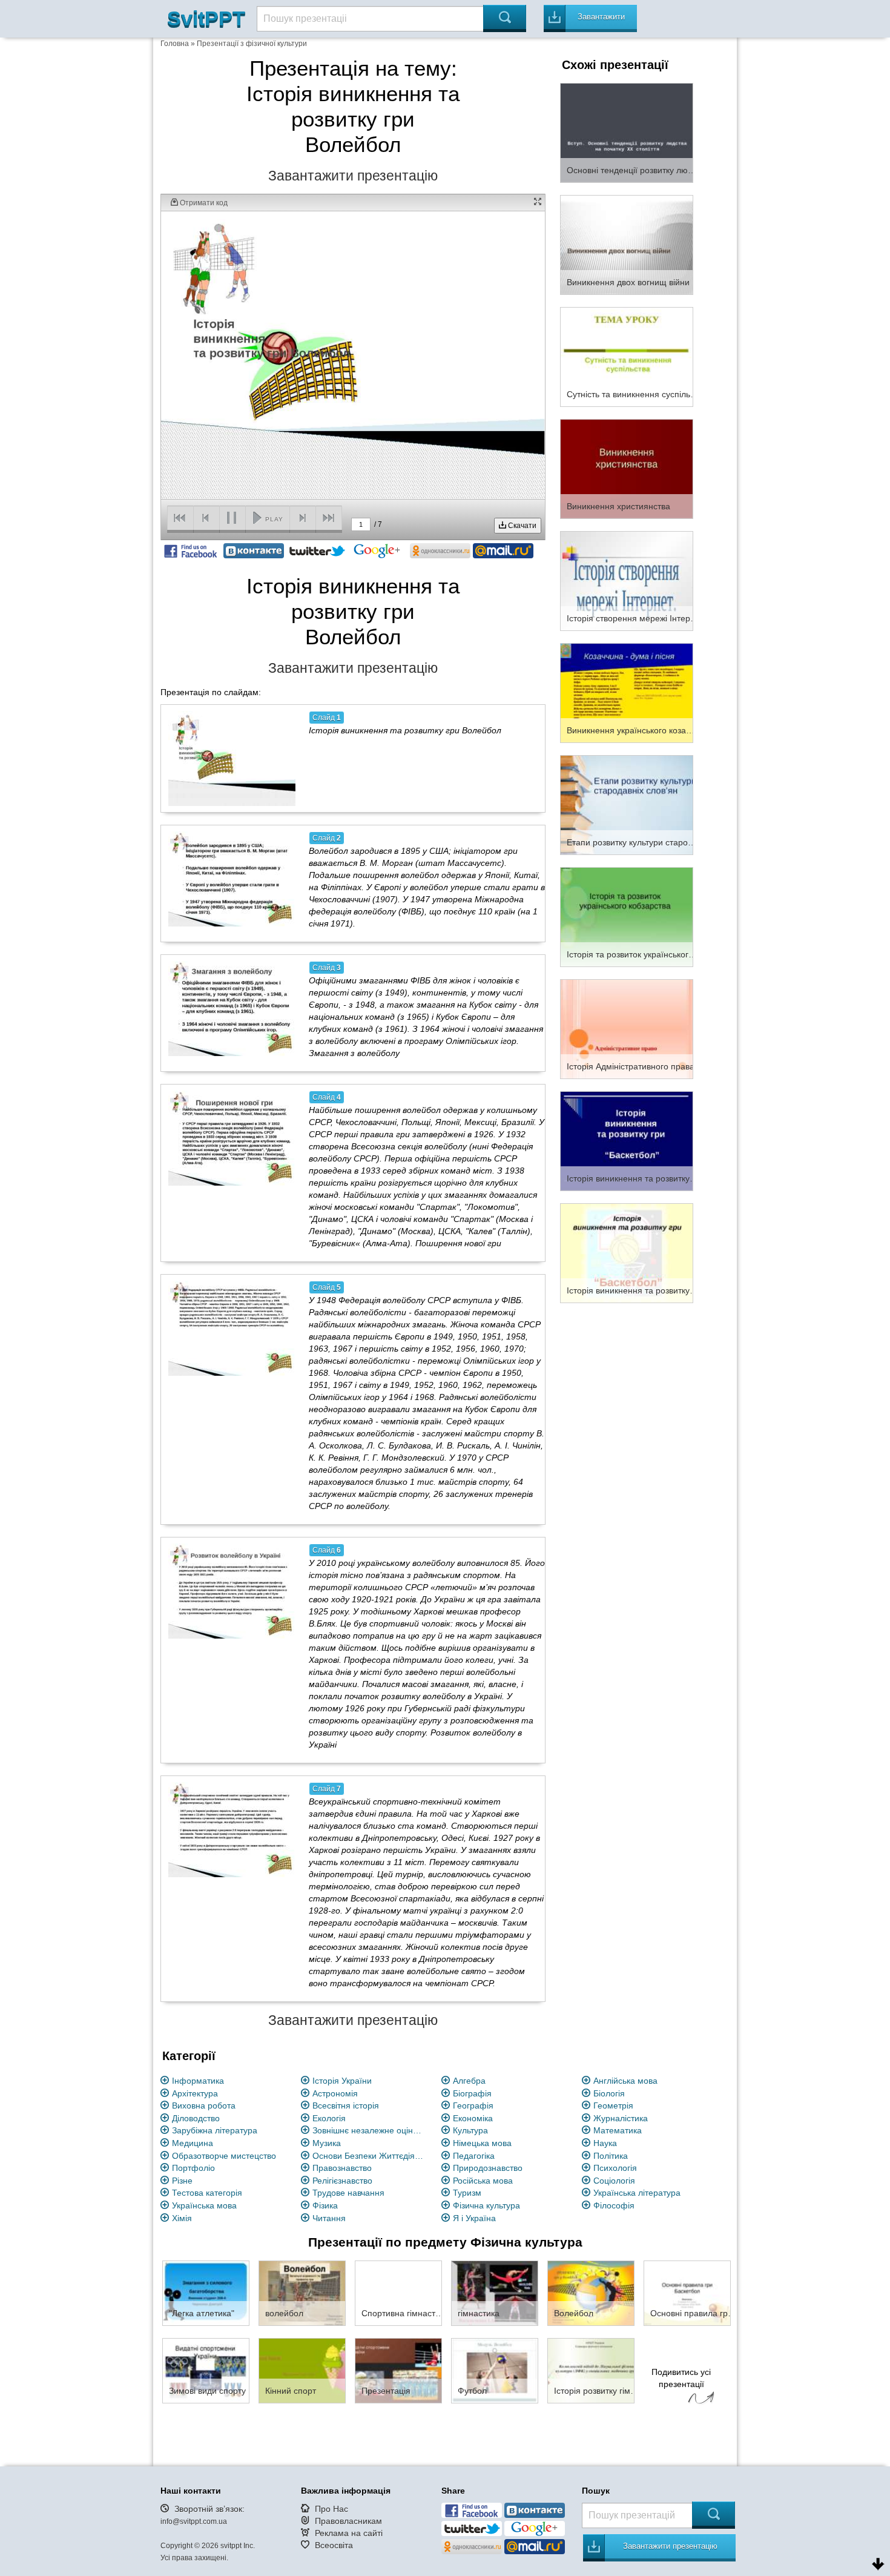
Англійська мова (625, 2081)
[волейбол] (302, 2293)
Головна (175, 44)
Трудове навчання (348, 2193)
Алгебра (469, 2081)
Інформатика (198, 2081)
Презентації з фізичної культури (252, 44)
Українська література (637, 2193)
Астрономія (335, 2093)
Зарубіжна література (215, 2130)
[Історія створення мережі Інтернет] (627, 580)
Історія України (342, 2081)
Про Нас (331, 2509)
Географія (473, 2105)
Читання (329, 2218)
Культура (470, 2130)
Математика (618, 2130)
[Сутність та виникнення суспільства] (627, 356)
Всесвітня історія (346, 2105)
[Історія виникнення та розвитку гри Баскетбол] (627, 1252)
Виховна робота (204, 2105)
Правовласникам (348, 2521)
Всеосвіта (334, 2545)
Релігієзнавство (342, 2181)
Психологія (615, 2168)
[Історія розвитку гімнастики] (591, 2370)
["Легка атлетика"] (206, 2293)
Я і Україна (474, 2218)
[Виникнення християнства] (627, 468)
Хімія (182, 2218)
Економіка (473, 2118)
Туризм (467, 2193)
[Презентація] (398, 2370)
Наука (605, 2143)
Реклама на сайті (349, 2533)
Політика (611, 2156)
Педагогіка (474, 2156)
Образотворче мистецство (224, 2156)
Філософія (614, 2205)
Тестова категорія (207, 2193)
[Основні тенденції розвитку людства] (627, 132)
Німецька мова (482, 2143)
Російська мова (483, 2181)
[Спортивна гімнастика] (398, 2293)
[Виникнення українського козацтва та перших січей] (627, 692)
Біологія (609, 2093)
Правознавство (342, 2168)
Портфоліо (193, 2168)
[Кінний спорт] (302, 2370)
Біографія (472, 2093)
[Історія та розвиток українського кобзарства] (627, 916)
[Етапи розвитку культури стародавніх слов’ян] (627, 804)
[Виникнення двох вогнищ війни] (627, 244)
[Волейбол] (591, 2293)
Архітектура (195, 2093)
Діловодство (196, 2118)
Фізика (325, 2205)
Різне (182, 2181)
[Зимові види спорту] (206, 2370)
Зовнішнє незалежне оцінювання (370, 2130)
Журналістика (621, 2118)
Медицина (193, 2143)
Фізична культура (486, 2205)
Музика (327, 2143)
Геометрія (613, 2105)
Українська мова (204, 2205)
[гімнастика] (495, 2293)
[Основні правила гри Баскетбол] (687, 2293)
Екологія (329, 2118)
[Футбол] (495, 2370)
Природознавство (488, 2168)
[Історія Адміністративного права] (627, 1028)
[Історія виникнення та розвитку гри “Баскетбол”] (627, 1140)
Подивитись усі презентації (681, 2378)
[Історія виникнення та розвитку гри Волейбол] (232, 758)
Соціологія (614, 2181)
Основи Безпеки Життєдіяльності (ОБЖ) (370, 2156)
